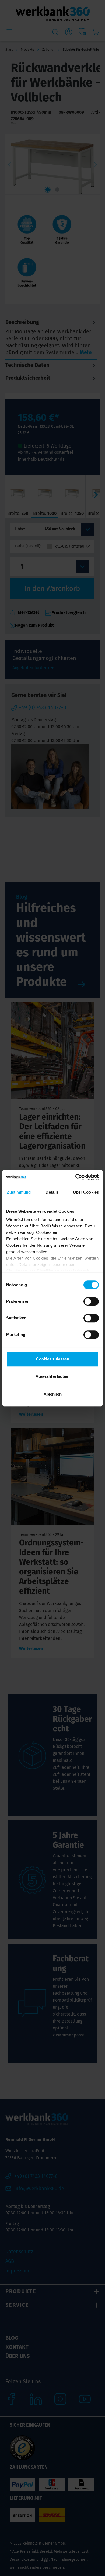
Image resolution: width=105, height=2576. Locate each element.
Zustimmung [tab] (19, 1192)
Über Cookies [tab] (86, 1192)
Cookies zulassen (53, 1359)
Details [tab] (52, 1192)
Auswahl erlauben (52, 1376)
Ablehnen (53, 1394)
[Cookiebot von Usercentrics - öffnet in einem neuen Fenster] (76, 1177)
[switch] (91, 1301)
